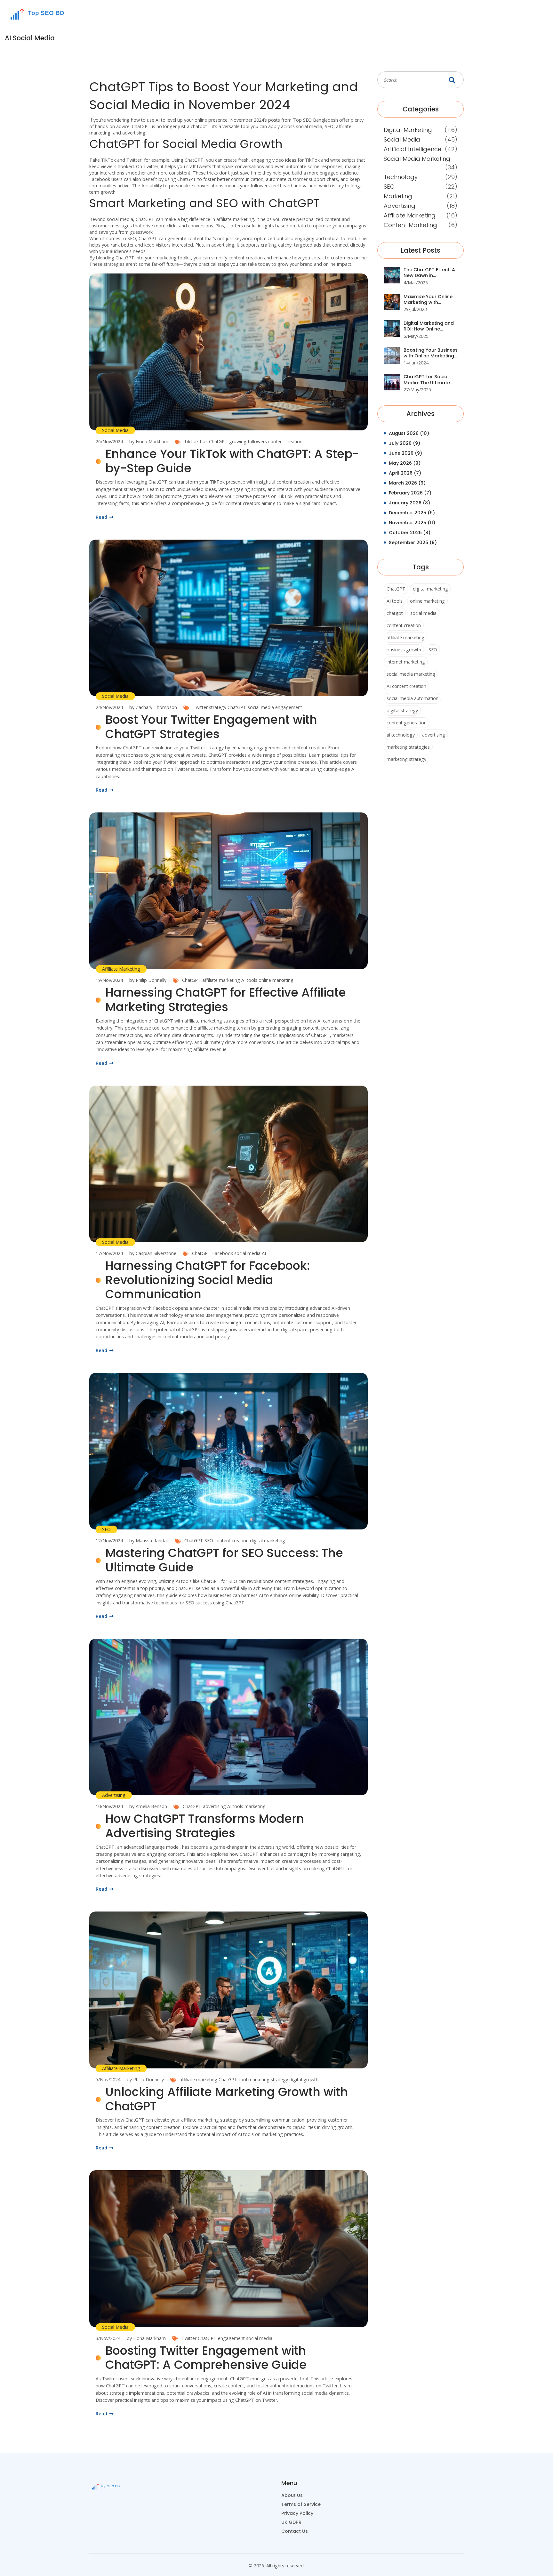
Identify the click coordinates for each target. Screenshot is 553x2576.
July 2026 (405, 443)
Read (102, 517)
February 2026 (410, 493)
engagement (289, 707)
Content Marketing (410, 225)
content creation (285, 441)
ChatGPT (218, 441)
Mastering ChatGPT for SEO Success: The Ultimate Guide (224, 1560)
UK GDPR (291, 2522)
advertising (214, 1806)
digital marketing (268, 1541)
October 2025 (410, 533)
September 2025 (413, 542)
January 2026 (409, 503)
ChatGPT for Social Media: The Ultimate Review (427, 380)
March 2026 (407, 483)
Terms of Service (301, 2504)
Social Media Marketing (417, 159)
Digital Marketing (408, 130)
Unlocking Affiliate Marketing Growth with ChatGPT (227, 2099)
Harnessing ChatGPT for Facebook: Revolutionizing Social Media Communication (208, 1280)
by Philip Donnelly (148, 980)
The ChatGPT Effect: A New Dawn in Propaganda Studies (429, 273)
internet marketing (406, 662)
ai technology (401, 735)
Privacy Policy (297, 2513)
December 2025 (412, 513)
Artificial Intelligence (413, 149)
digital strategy (402, 710)
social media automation (413, 698)
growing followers (248, 441)
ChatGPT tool (233, 2079)
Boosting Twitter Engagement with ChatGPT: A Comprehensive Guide (206, 2358)
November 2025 (412, 523)
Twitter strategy (209, 707)
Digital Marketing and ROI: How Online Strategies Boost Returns (429, 326)
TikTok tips (196, 441)
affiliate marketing (221, 980)
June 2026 (405, 453)
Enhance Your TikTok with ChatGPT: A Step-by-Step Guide (232, 461)
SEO (106, 1529)
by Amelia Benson (148, 1806)
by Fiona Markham (149, 441)
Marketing (398, 196)
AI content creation (406, 686)
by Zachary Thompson (153, 707)
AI (264, 1253)
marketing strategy (268, 2079)
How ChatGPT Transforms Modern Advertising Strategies (205, 1826)
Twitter (189, 2338)
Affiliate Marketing (121, 969)
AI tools (249, 980)
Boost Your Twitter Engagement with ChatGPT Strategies (211, 727)
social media (261, 707)
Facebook (223, 1253)
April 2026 (405, 473)
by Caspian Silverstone (153, 1253)
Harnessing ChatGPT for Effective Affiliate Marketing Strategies (226, 1000)
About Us (292, 2495)
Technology (401, 177)
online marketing (276, 980)
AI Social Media (30, 38)
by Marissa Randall (149, 1541)
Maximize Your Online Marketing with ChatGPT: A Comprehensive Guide (429, 300)
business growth (404, 650)
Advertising (114, 1795)
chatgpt (395, 613)
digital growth (304, 2079)
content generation (407, 723)
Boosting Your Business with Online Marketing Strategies (431, 353)
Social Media (115, 430)
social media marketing (411, 674)
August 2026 (409, 433)
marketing (255, 1806)
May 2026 (405, 463)
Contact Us (295, 2531)
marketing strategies (408, 747)
